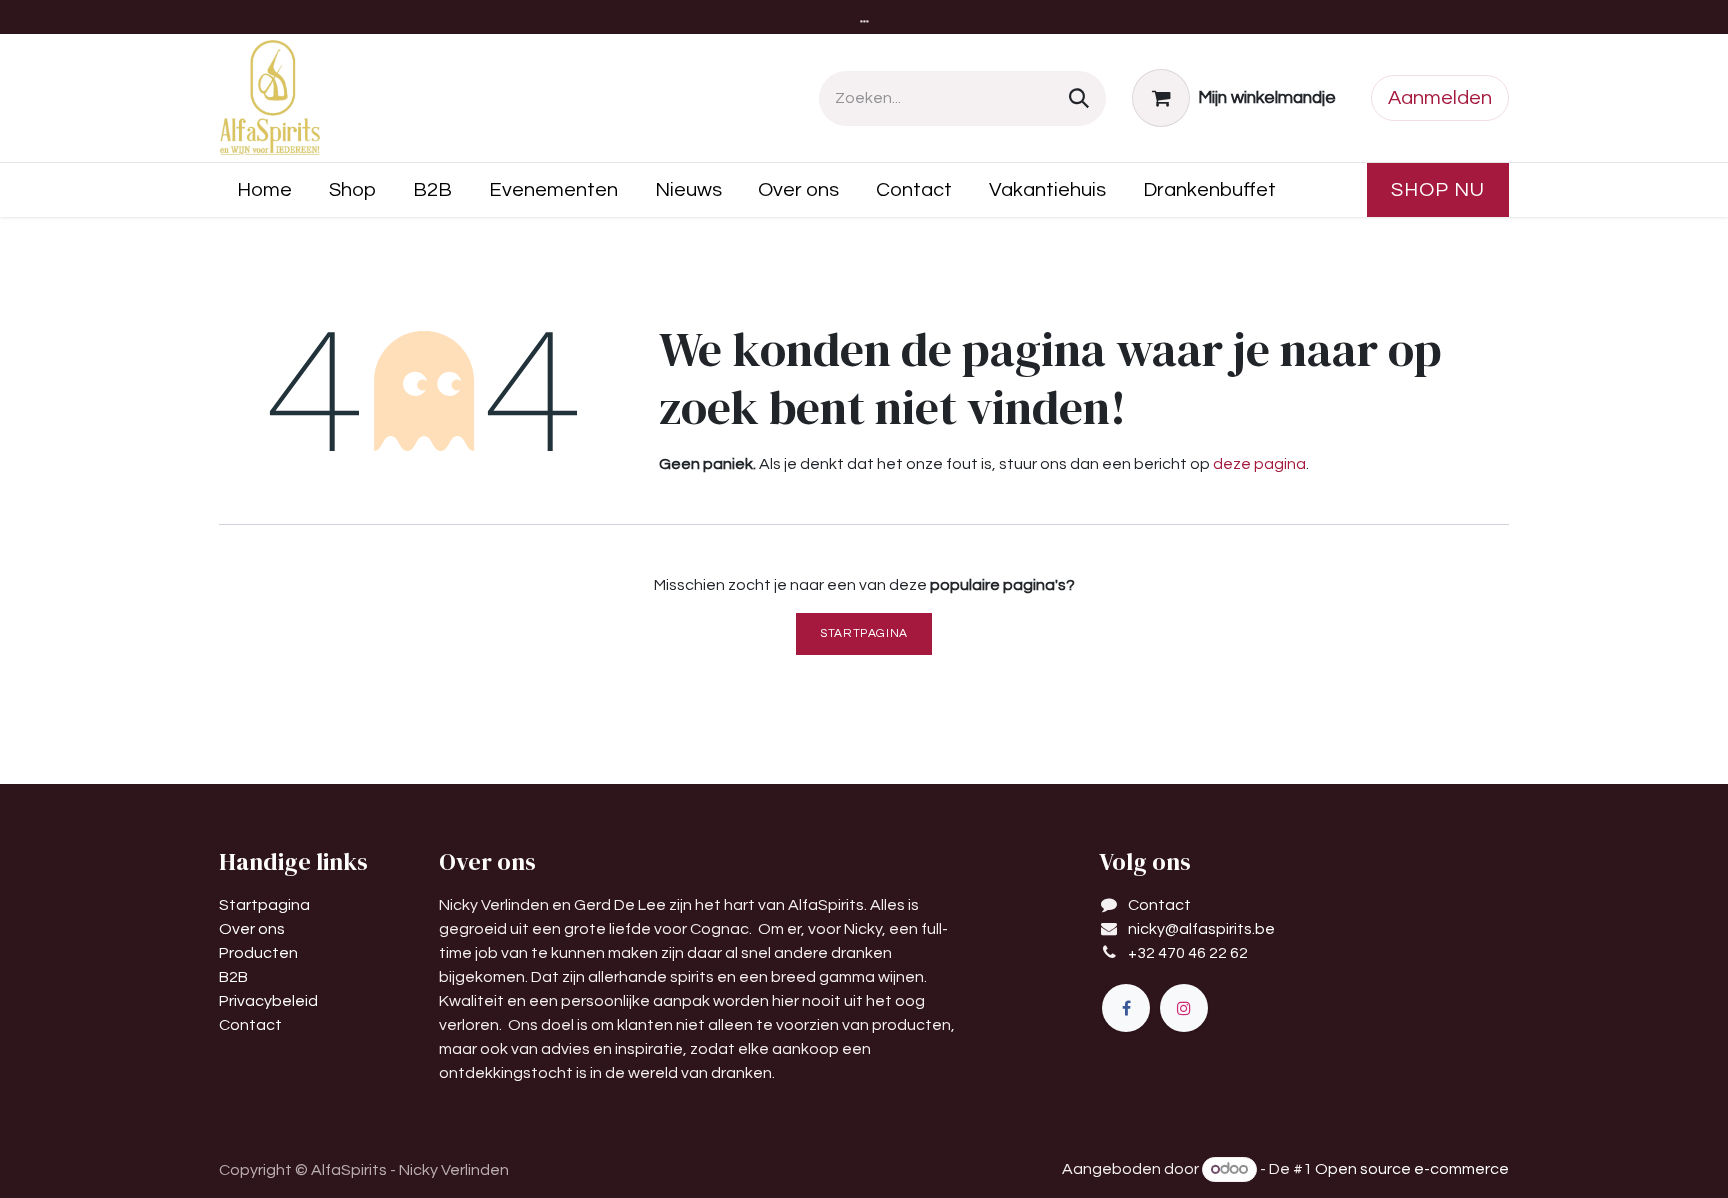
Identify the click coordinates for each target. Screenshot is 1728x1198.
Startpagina (864, 633)
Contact (250, 1025)
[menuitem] (265, 190)
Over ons (252, 929)
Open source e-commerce (1412, 1169)
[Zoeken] (1079, 98)
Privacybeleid (268, 1001)
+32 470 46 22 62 (1188, 953)
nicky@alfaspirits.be (1201, 929)
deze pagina (1259, 464)
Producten (258, 953)
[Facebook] (1126, 1008)
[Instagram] (1184, 1008)
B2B (233, 977)
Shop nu (1438, 190)
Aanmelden (1440, 98)
